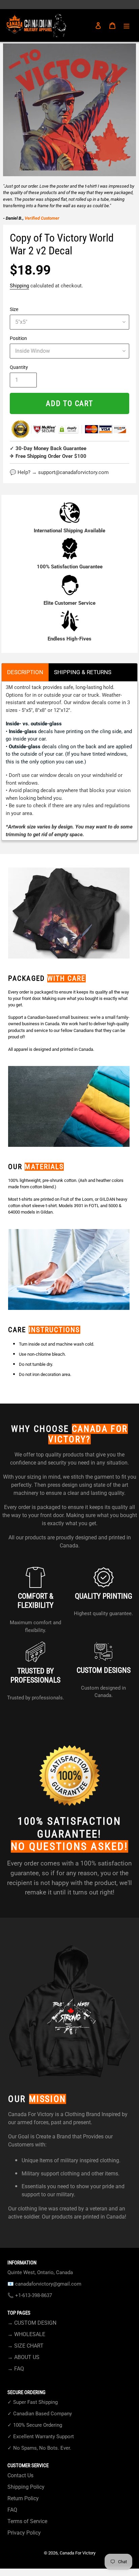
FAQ (12, 2510)
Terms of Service (27, 2521)
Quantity (19, 367)
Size (14, 309)
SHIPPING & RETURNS (83, 672)
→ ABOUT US (23, 2357)
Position (18, 338)
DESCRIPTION (25, 672)
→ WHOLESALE (26, 2334)
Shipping (19, 286)
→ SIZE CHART (25, 2346)
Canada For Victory (78, 2553)
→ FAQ (16, 2369)
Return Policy (23, 2498)
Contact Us (20, 2475)
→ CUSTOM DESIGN (32, 2323)
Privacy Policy (24, 2533)
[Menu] (127, 26)
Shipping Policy (26, 2487)
